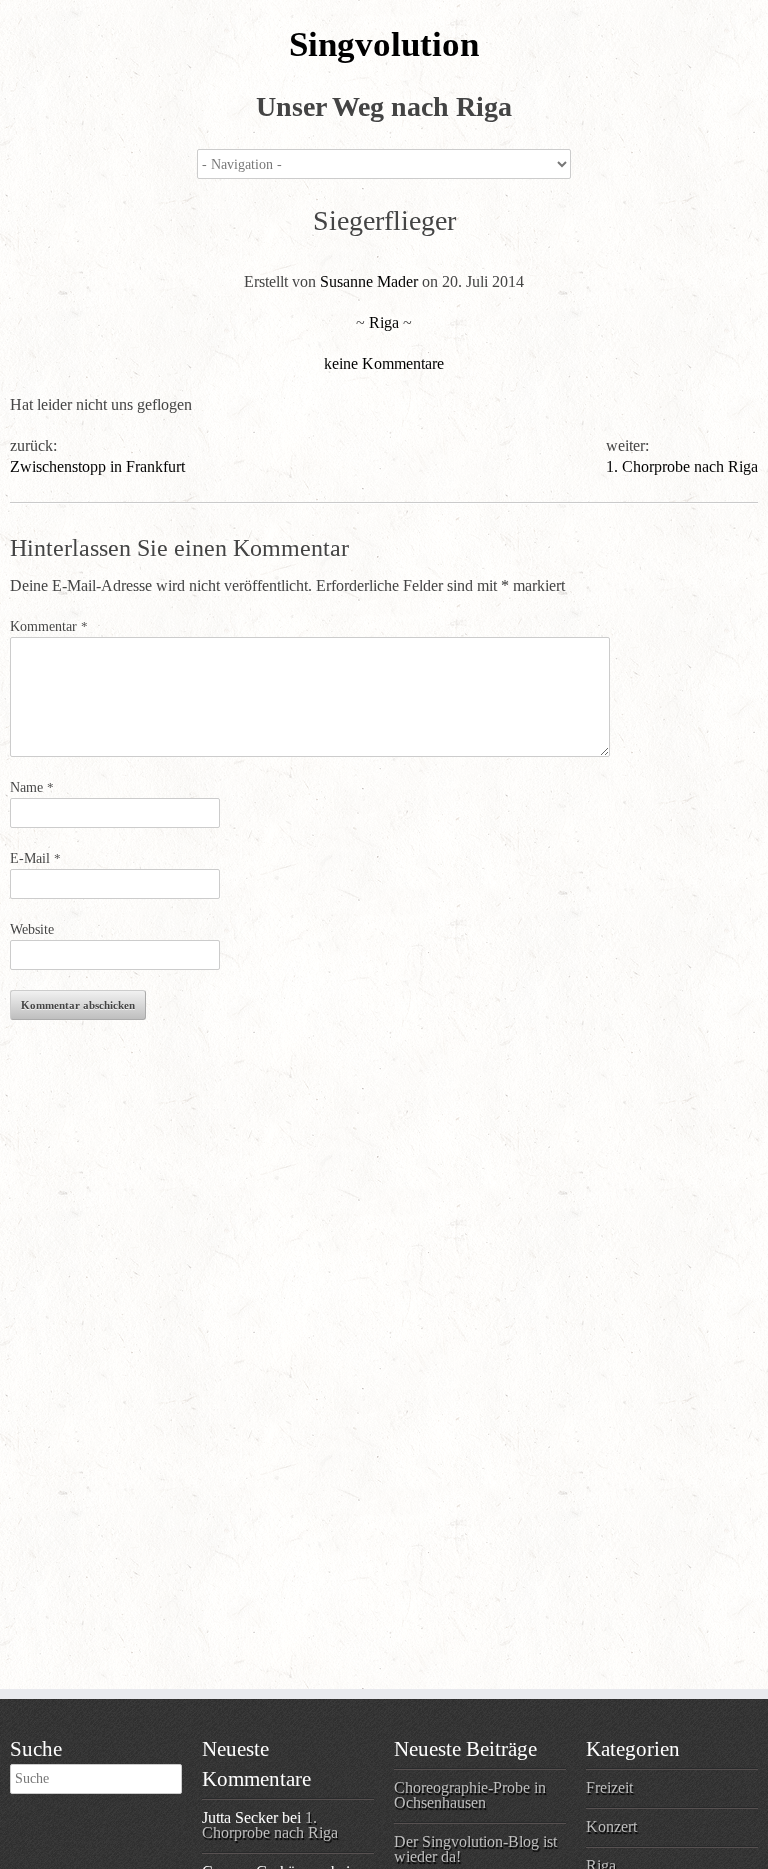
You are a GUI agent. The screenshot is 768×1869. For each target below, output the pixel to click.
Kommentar (49, 626)
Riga (384, 322)
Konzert (611, 1826)
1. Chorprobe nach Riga (682, 466)
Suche (36, 1749)
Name (32, 787)
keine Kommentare (384, 363)
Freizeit (609, 1787)
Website (32, 929)
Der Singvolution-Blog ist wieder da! (475, 1849)
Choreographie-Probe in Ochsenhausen (470, 1795)
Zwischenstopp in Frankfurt (97, 466)
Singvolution (384, 44)
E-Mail (35, 858)
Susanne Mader (369, 281)
